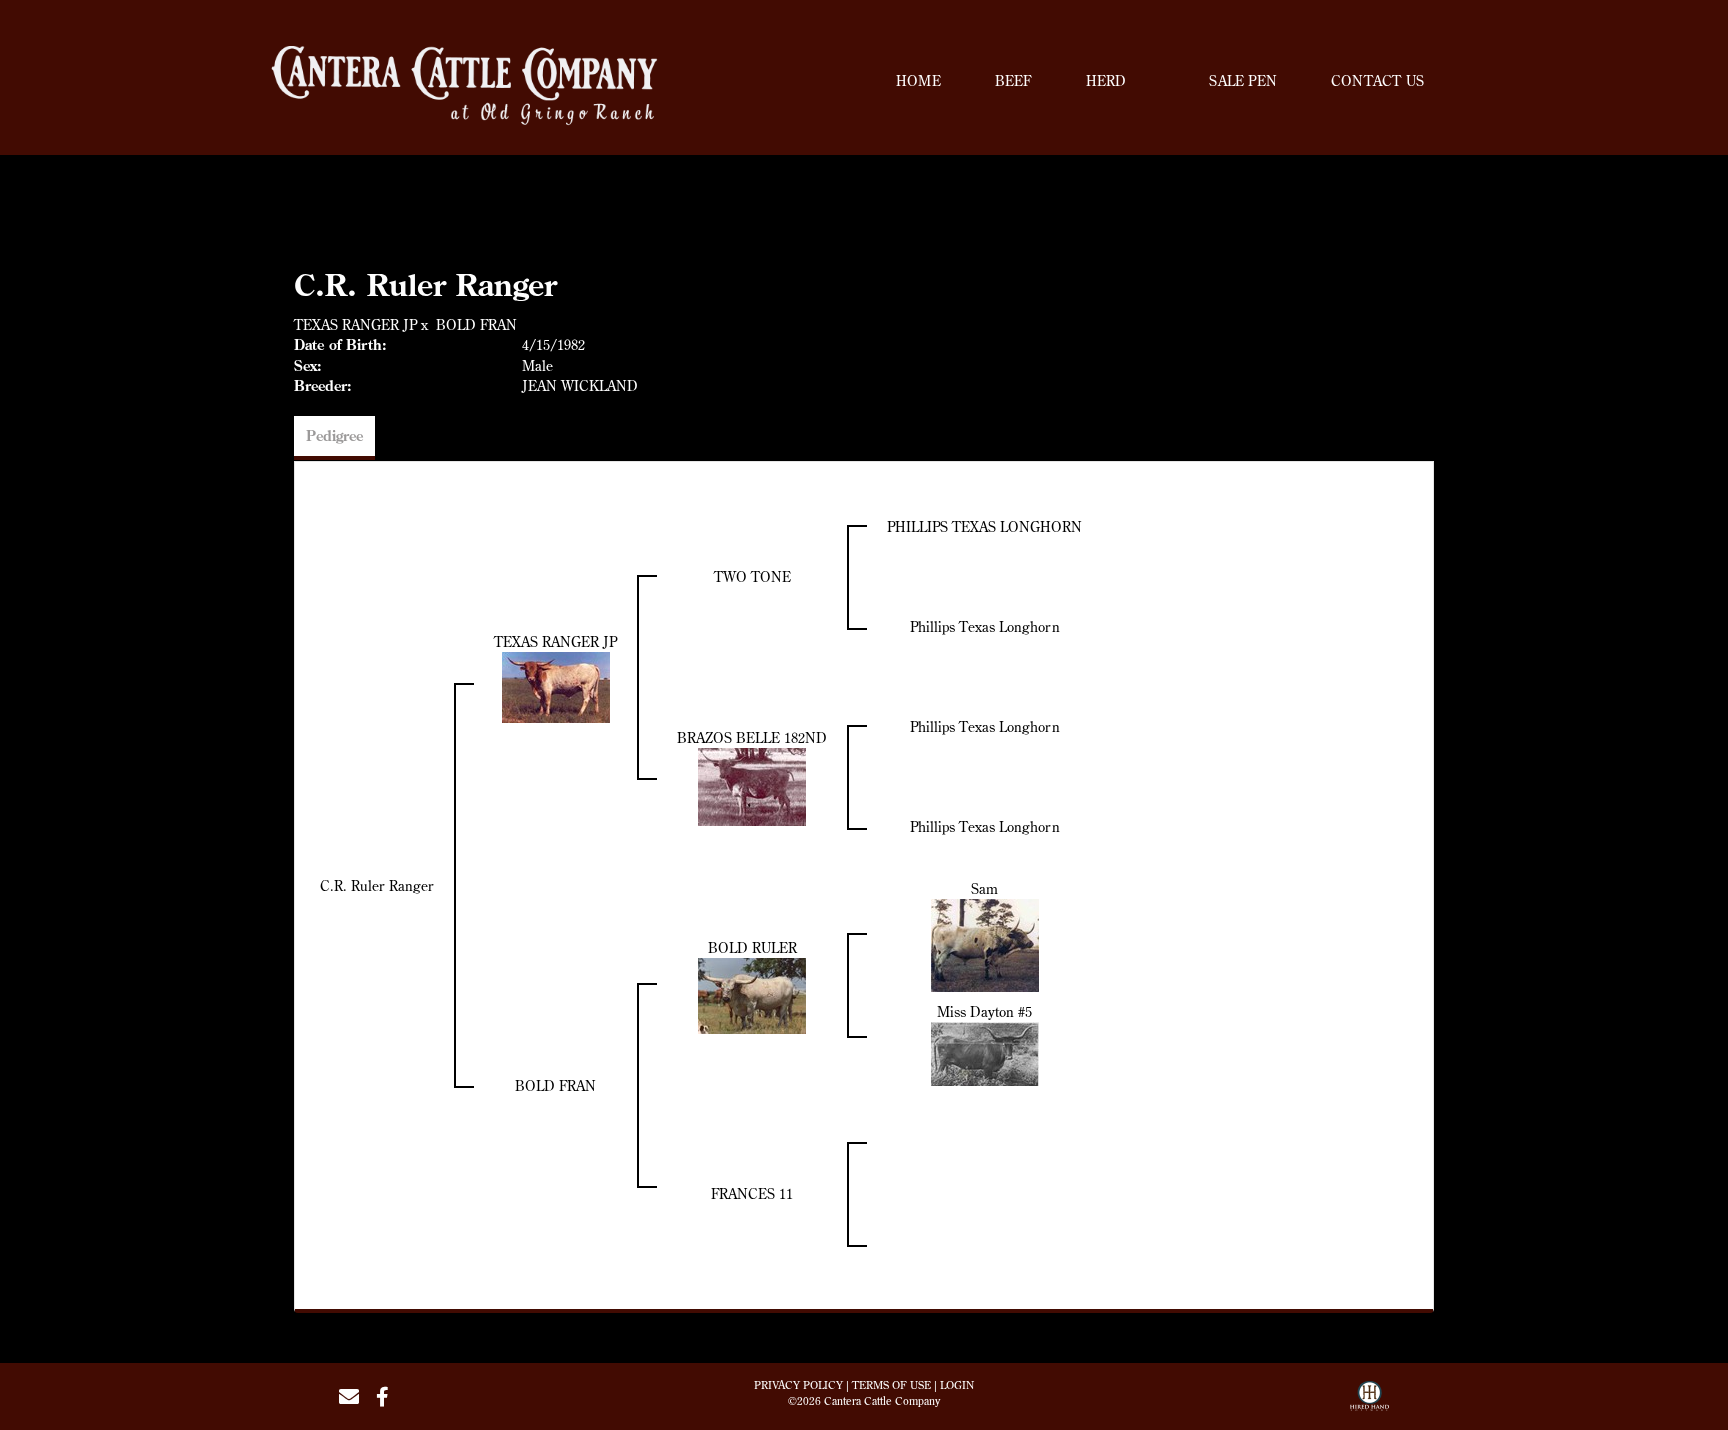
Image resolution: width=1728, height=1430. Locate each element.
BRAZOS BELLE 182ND (752, 738)
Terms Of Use (891, 1385)
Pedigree (334, 436)
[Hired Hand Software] (1369, 1403)
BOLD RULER (752, 948)
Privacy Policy (798, 1385)
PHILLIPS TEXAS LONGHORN (984, 527)
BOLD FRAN (476, 325)
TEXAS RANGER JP (355, 325)
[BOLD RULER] (752, 994)
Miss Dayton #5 (984, 1012)
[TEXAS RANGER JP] (556, 685)
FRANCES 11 (752, 1194)
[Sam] (985, 944)
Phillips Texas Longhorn (985, 627)
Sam (984, 889)
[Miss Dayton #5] (985, 1052)
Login (957, 1385)
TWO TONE (752, 577)
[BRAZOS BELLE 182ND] (752, 785)
